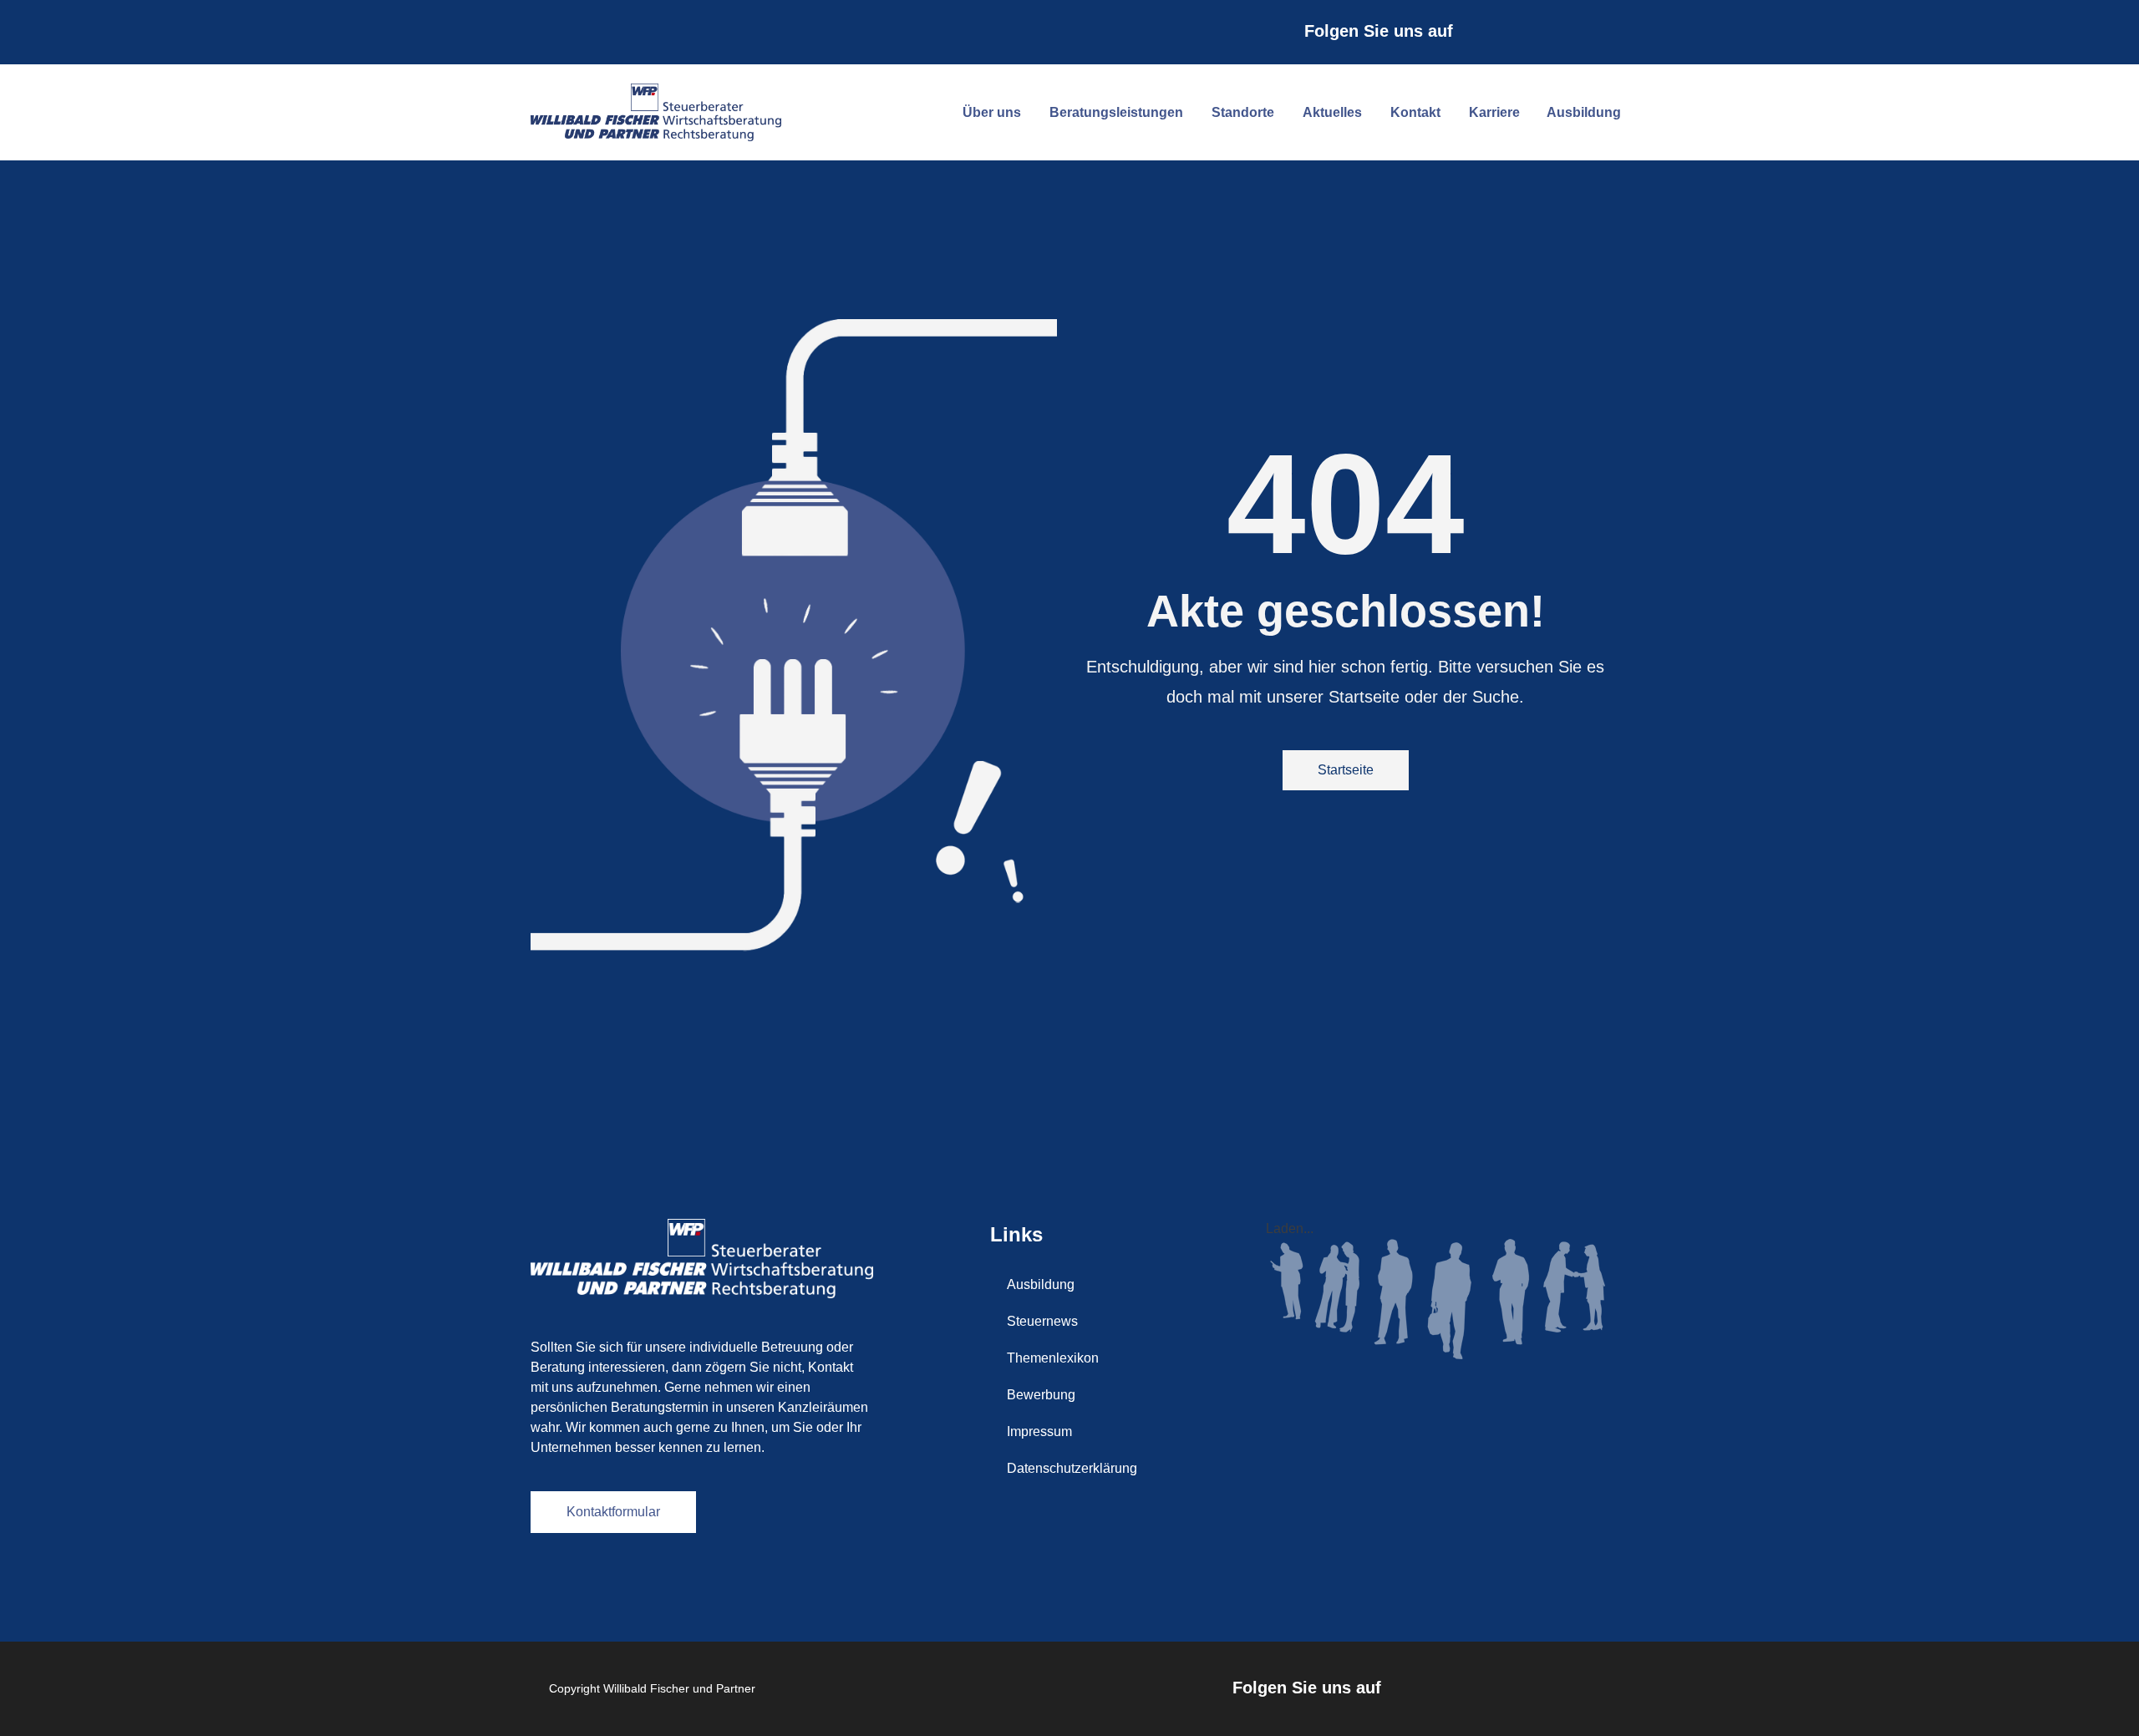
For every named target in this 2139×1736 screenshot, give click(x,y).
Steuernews (1042, 1321)
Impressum (1039, 1431)
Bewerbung (1041, 1395)
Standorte (1243, 112)
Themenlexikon (1053, 1358)
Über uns (992, 112)
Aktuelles (1332, 112)
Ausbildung (1584, 112)
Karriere (1494, 112)
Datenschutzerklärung (1072, 1468)
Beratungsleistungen (1116, 112)
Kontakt (1415, 112)
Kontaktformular (613, 1512)
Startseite (1346, 770)
